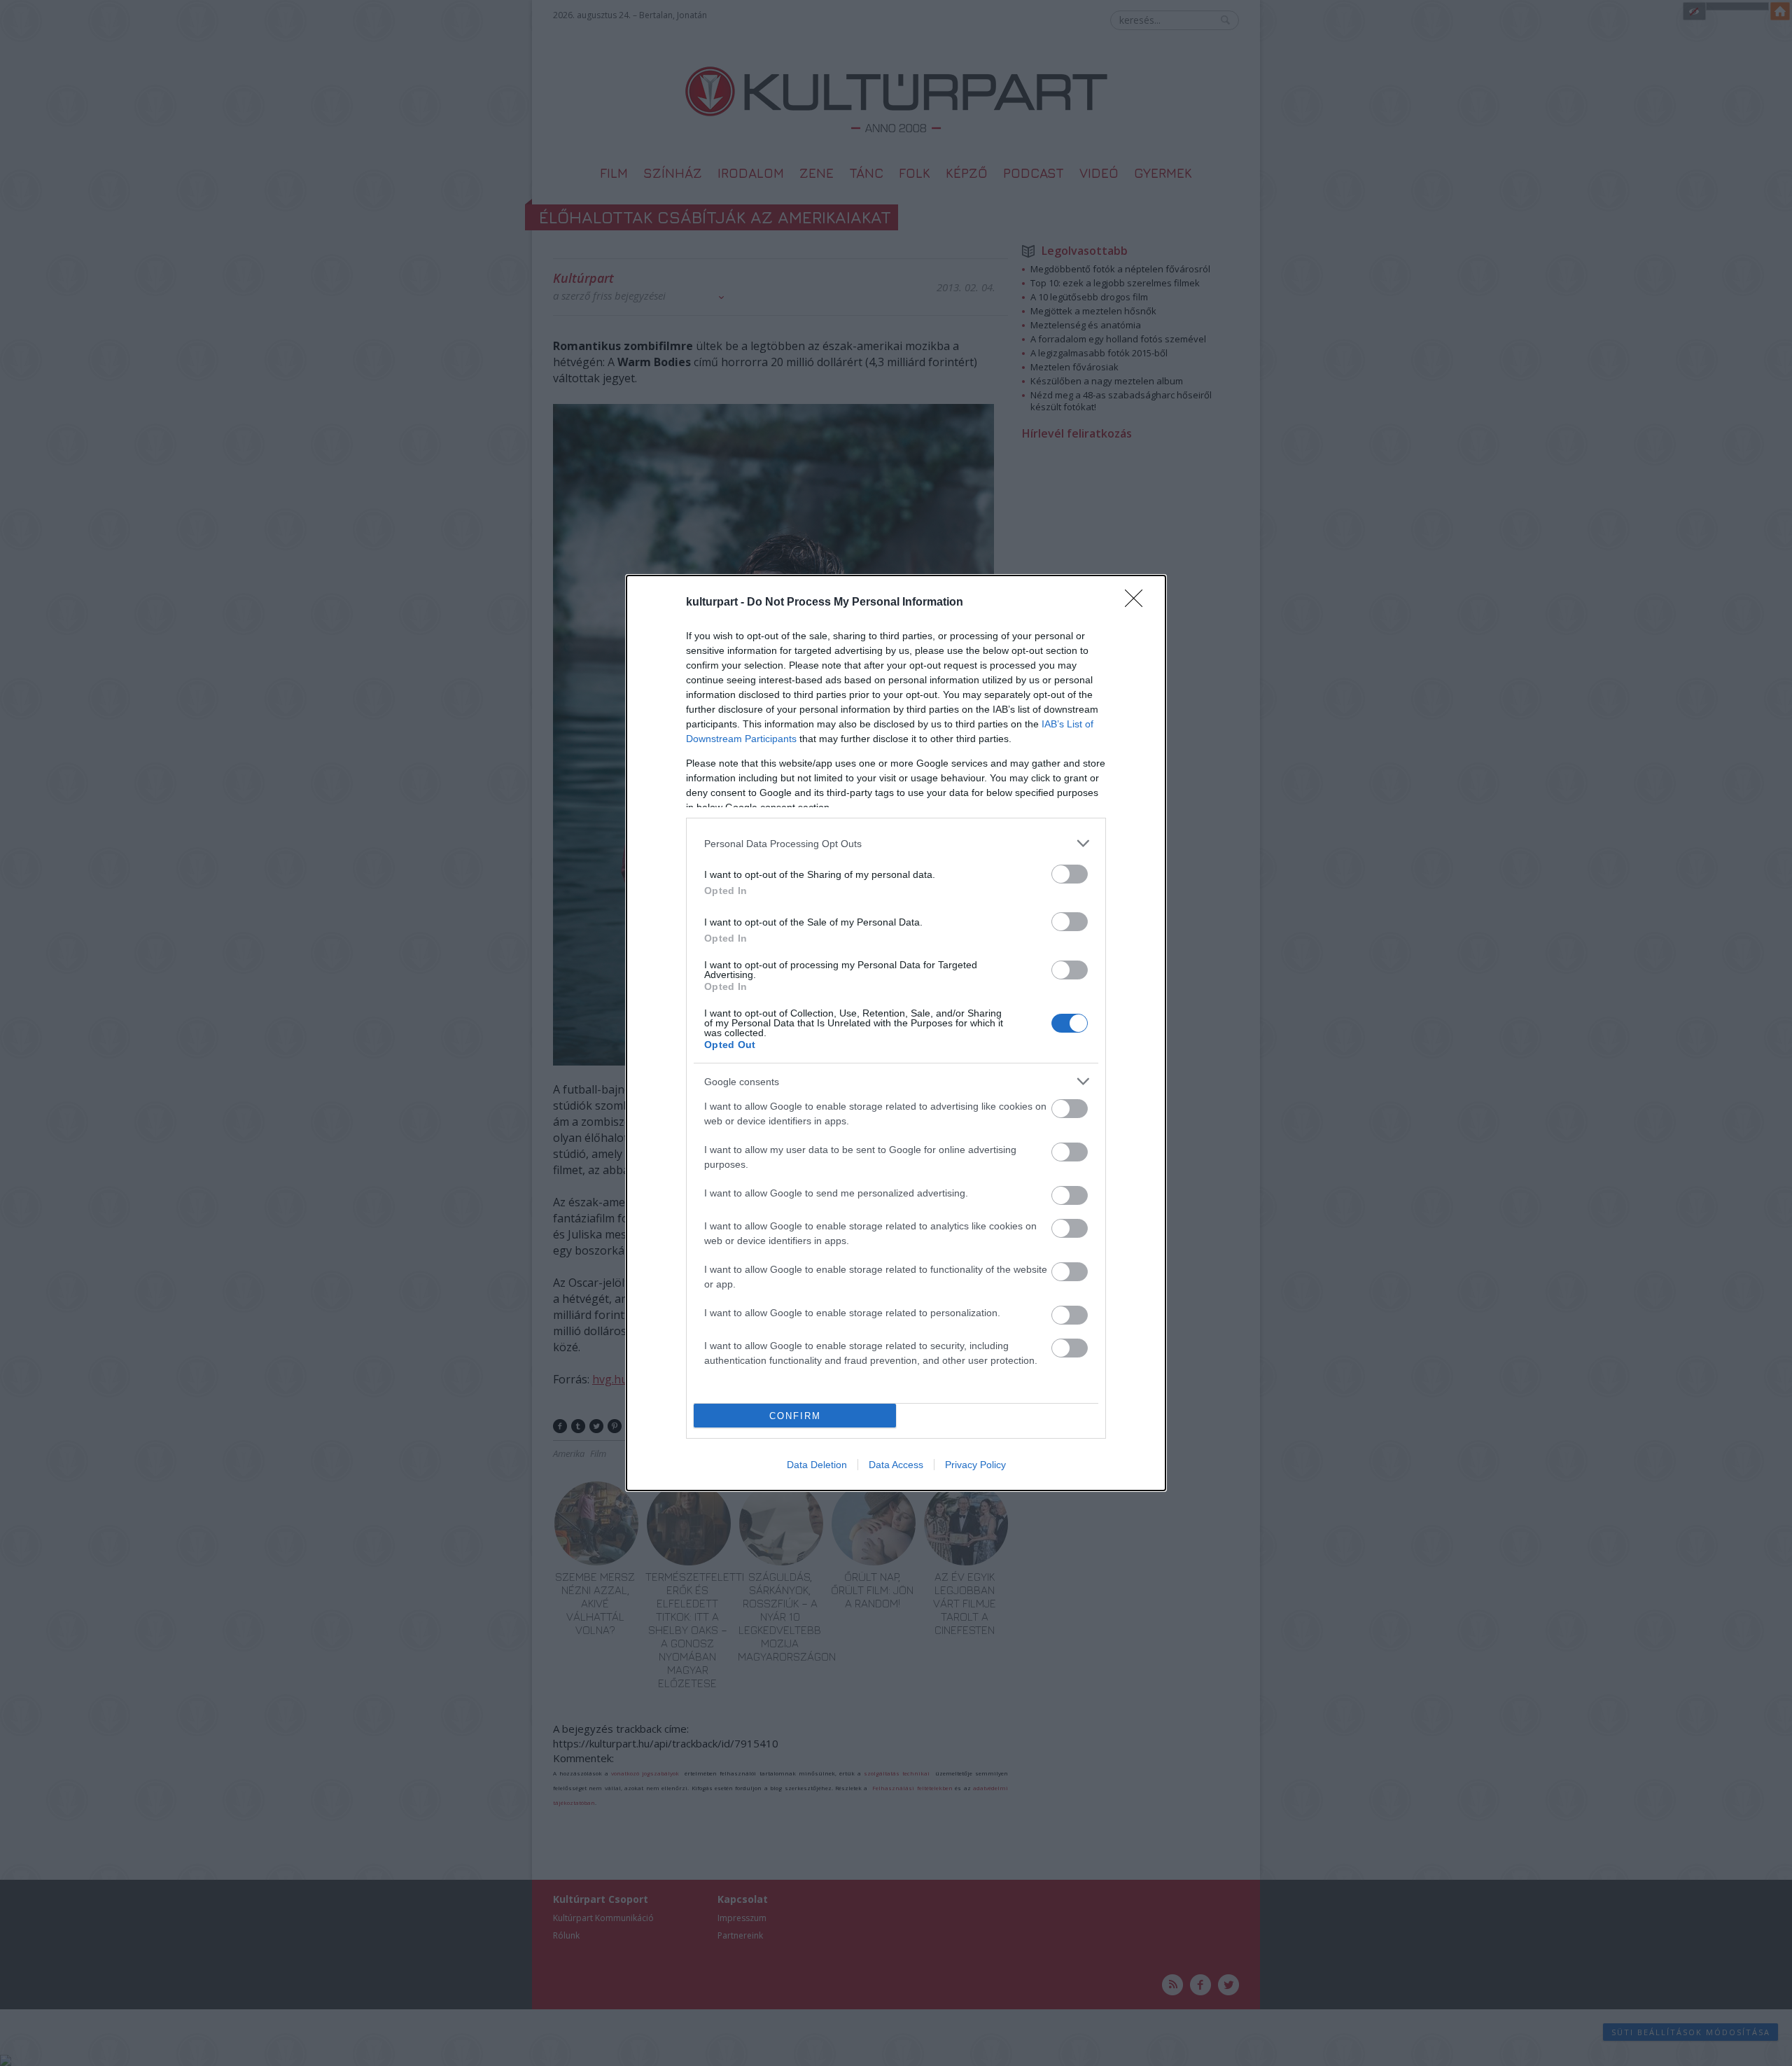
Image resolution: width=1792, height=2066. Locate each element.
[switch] (1070, 874)
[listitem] (896, 843)
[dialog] (896, 1033)
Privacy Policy (975, 1465)
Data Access (896, 1465)
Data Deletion (817, 1465)
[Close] (1138, 603)
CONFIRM (795, 1416)
